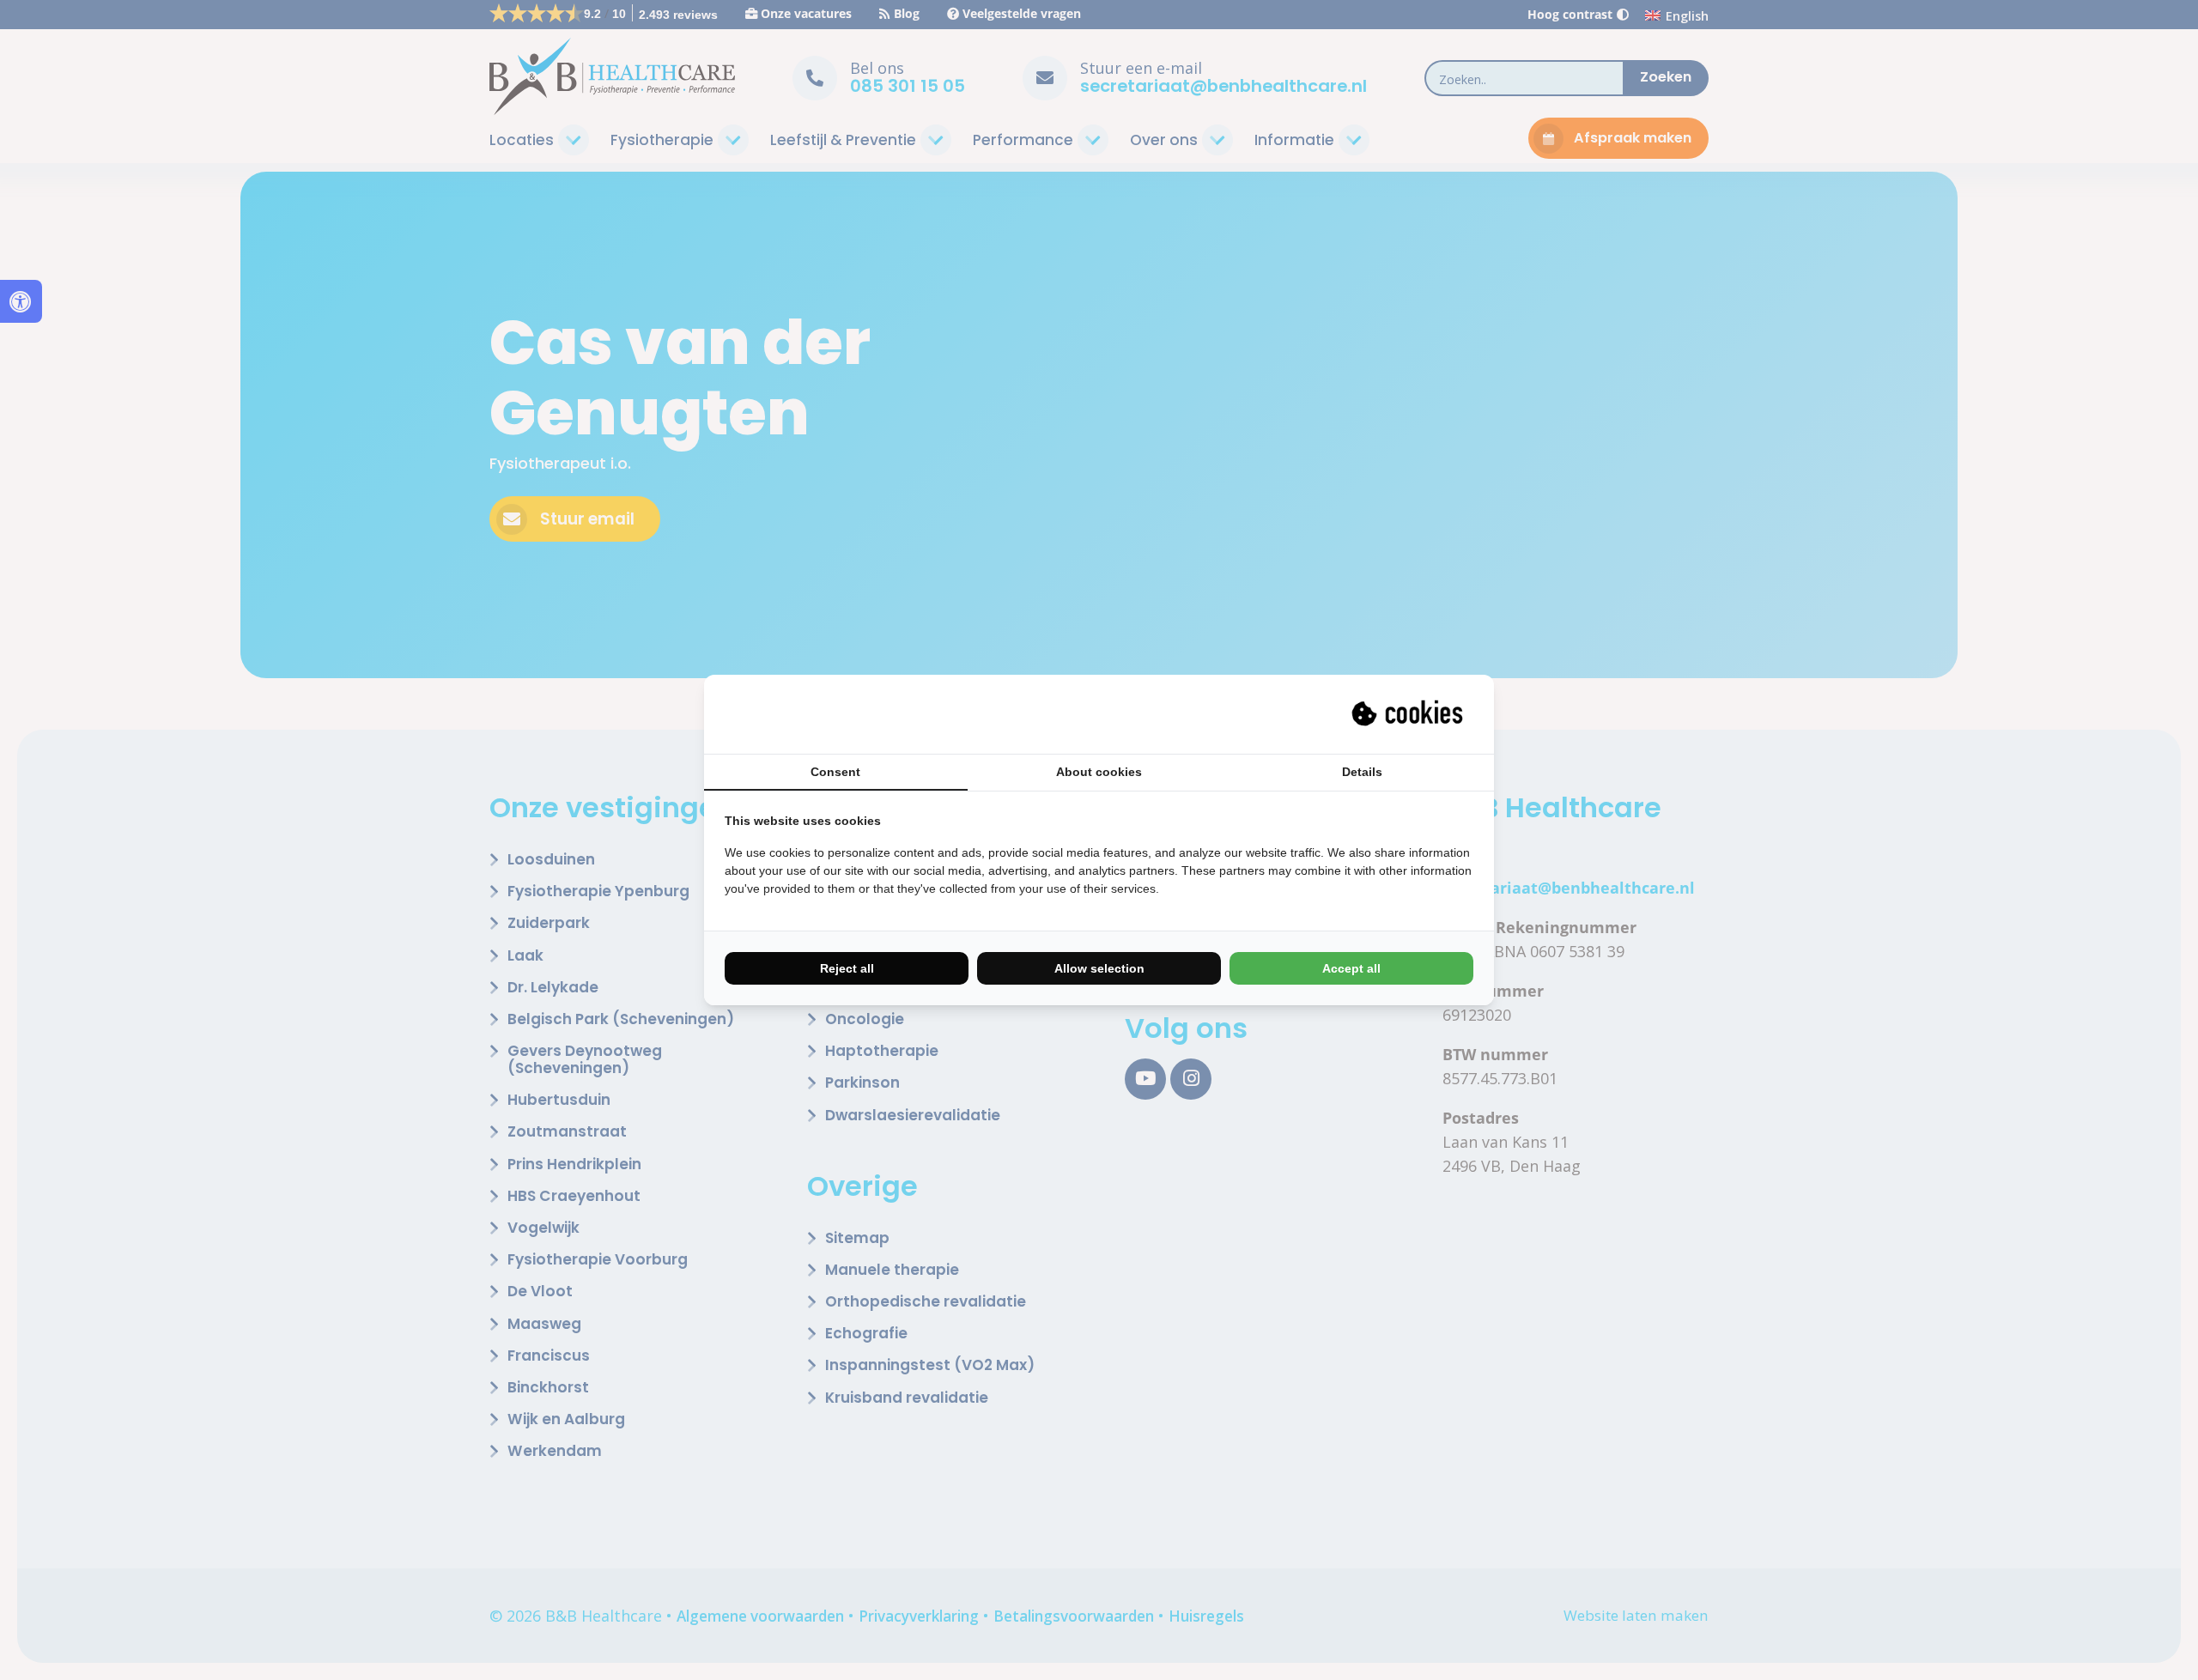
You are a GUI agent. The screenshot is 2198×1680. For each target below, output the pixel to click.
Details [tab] (1362, 772)
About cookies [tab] (1099, 772)
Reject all (847, 968)
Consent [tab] (835, 772)
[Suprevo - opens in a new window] (1409, 714)
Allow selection (1099, 968)
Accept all (1351, 968)
